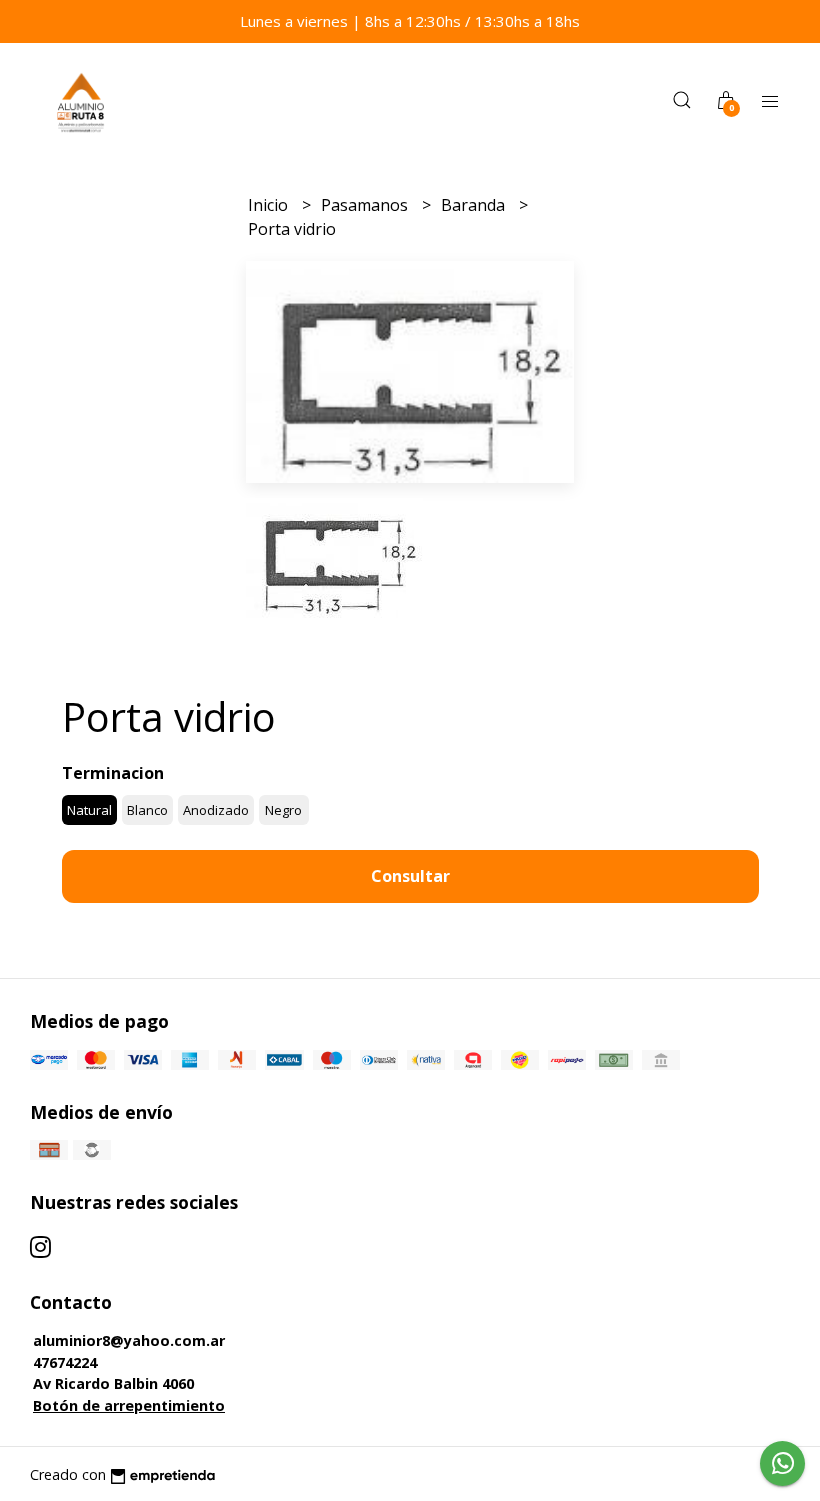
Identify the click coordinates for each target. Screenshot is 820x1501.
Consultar (410, 876)
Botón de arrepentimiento (129, 1405)
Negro (283, 810)
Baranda (475, 205)
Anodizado (216, 810)
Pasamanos (366, 205)
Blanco (147, 810)
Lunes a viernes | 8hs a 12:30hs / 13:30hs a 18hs (410, 21)
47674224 (65, 1362)
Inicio (270, 205)
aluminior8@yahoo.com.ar (129, 1340)
